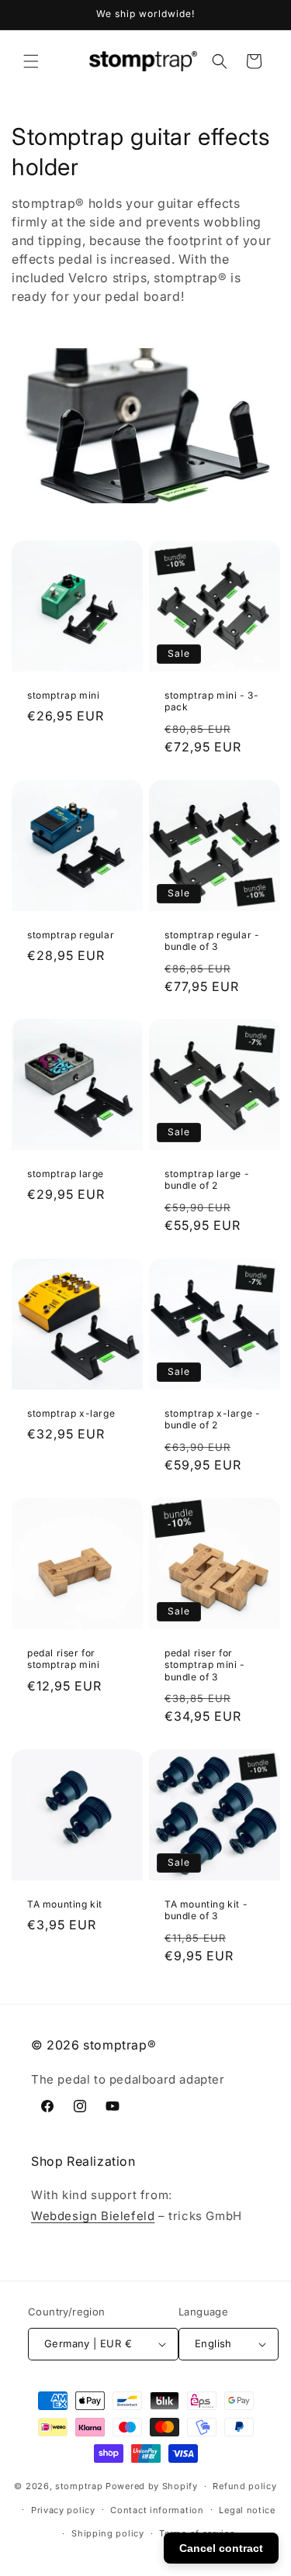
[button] (31, 61)
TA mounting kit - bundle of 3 (206, 1910)
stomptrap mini (63, 695)
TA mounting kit (65, 1904)
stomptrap (79, 2486)
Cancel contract (221, 2548)
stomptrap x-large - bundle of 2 (212, 1419)
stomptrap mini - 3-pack (211, 701)
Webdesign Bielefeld (93, 2216)
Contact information (157, 2510)
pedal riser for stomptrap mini (63, 1658)
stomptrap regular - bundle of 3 (212, 940)
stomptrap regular (71, 934)
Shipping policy (108, 2533)
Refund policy (244, 2486)
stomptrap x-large (71, 1413)
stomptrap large (66, 1174)
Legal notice (247, 2510)
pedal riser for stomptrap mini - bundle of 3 (205, 1664)
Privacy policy (63, 2510)
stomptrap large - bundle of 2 (207, 1180)
